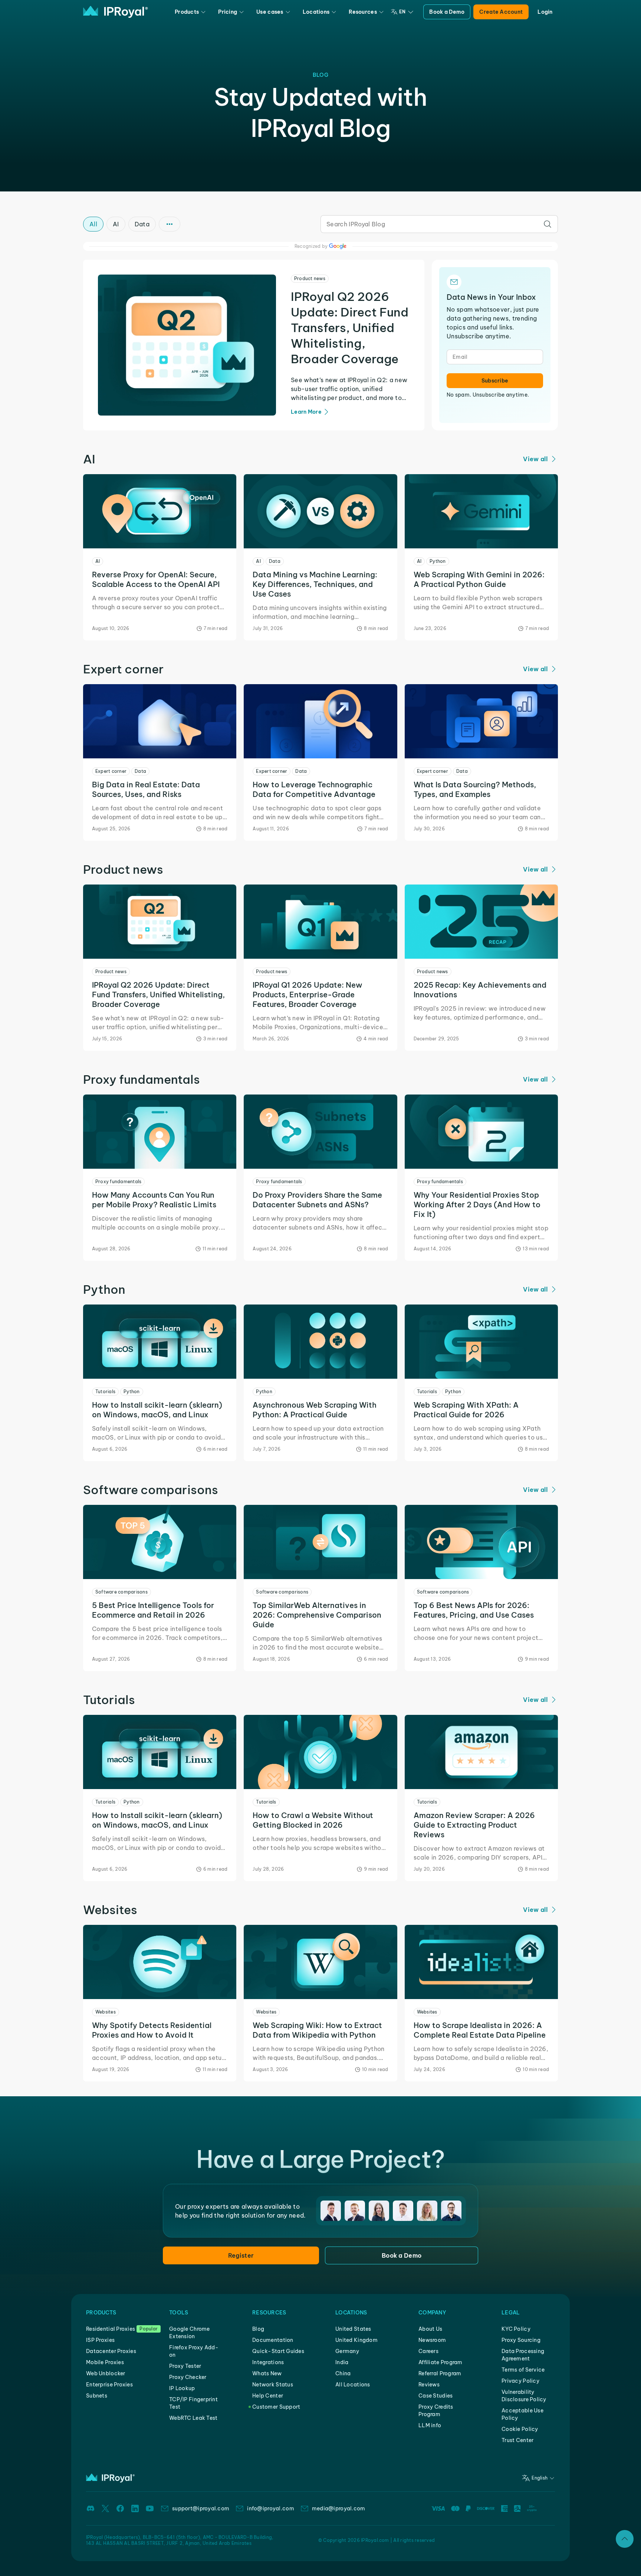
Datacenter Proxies (111, 2351)
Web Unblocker (106, 2373)
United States (353, 2329)
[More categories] (170, 224)
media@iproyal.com (339, 2508)
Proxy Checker (188, 2377)
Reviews (429, 2385)
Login (545, 12)
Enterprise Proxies (109, 2385)
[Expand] (625, 2539)
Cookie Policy (520, 2429)
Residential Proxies (111, 2329)
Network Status (273, 2385)
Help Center (268, 2396)
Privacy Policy (520, 2381)
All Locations (353, 2385)
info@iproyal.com (270, 2508)
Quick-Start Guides (278, 2351)
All (93, 224)
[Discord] (91, 2508)
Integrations (268, 2362)
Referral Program (440, 2373)
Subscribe (495, 381)
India (342, 2362)
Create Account (501, 12)
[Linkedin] (135, 2508)
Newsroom (432, 2340)
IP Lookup (182, 2388)
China (343, 2373)
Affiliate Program (441, 2362)
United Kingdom (356, 2340)
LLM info (430, 2425)
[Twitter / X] (105, 2508)
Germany (347, 2351)
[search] (548, 224)
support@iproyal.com (201, 2508)
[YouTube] (150, 2508)
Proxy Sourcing (521, 2340)
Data (142, 224)
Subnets (97, 2396)
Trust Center (517, 2440)
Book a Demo (447, 12)
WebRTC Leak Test (193, 2418)
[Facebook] (120, 2508)
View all (535, 459)
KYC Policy (516, 2329)
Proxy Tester (185, 2366)
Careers (428, 2351)
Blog (258, 2329)
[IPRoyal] (116, 12)
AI (116, 224)
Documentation (273, 2340)
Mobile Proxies (105, 2362)
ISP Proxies (100, 2340)
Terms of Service (523, 2370)
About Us (430, 2329)
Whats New (267, 2373)
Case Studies (435, 2396)
